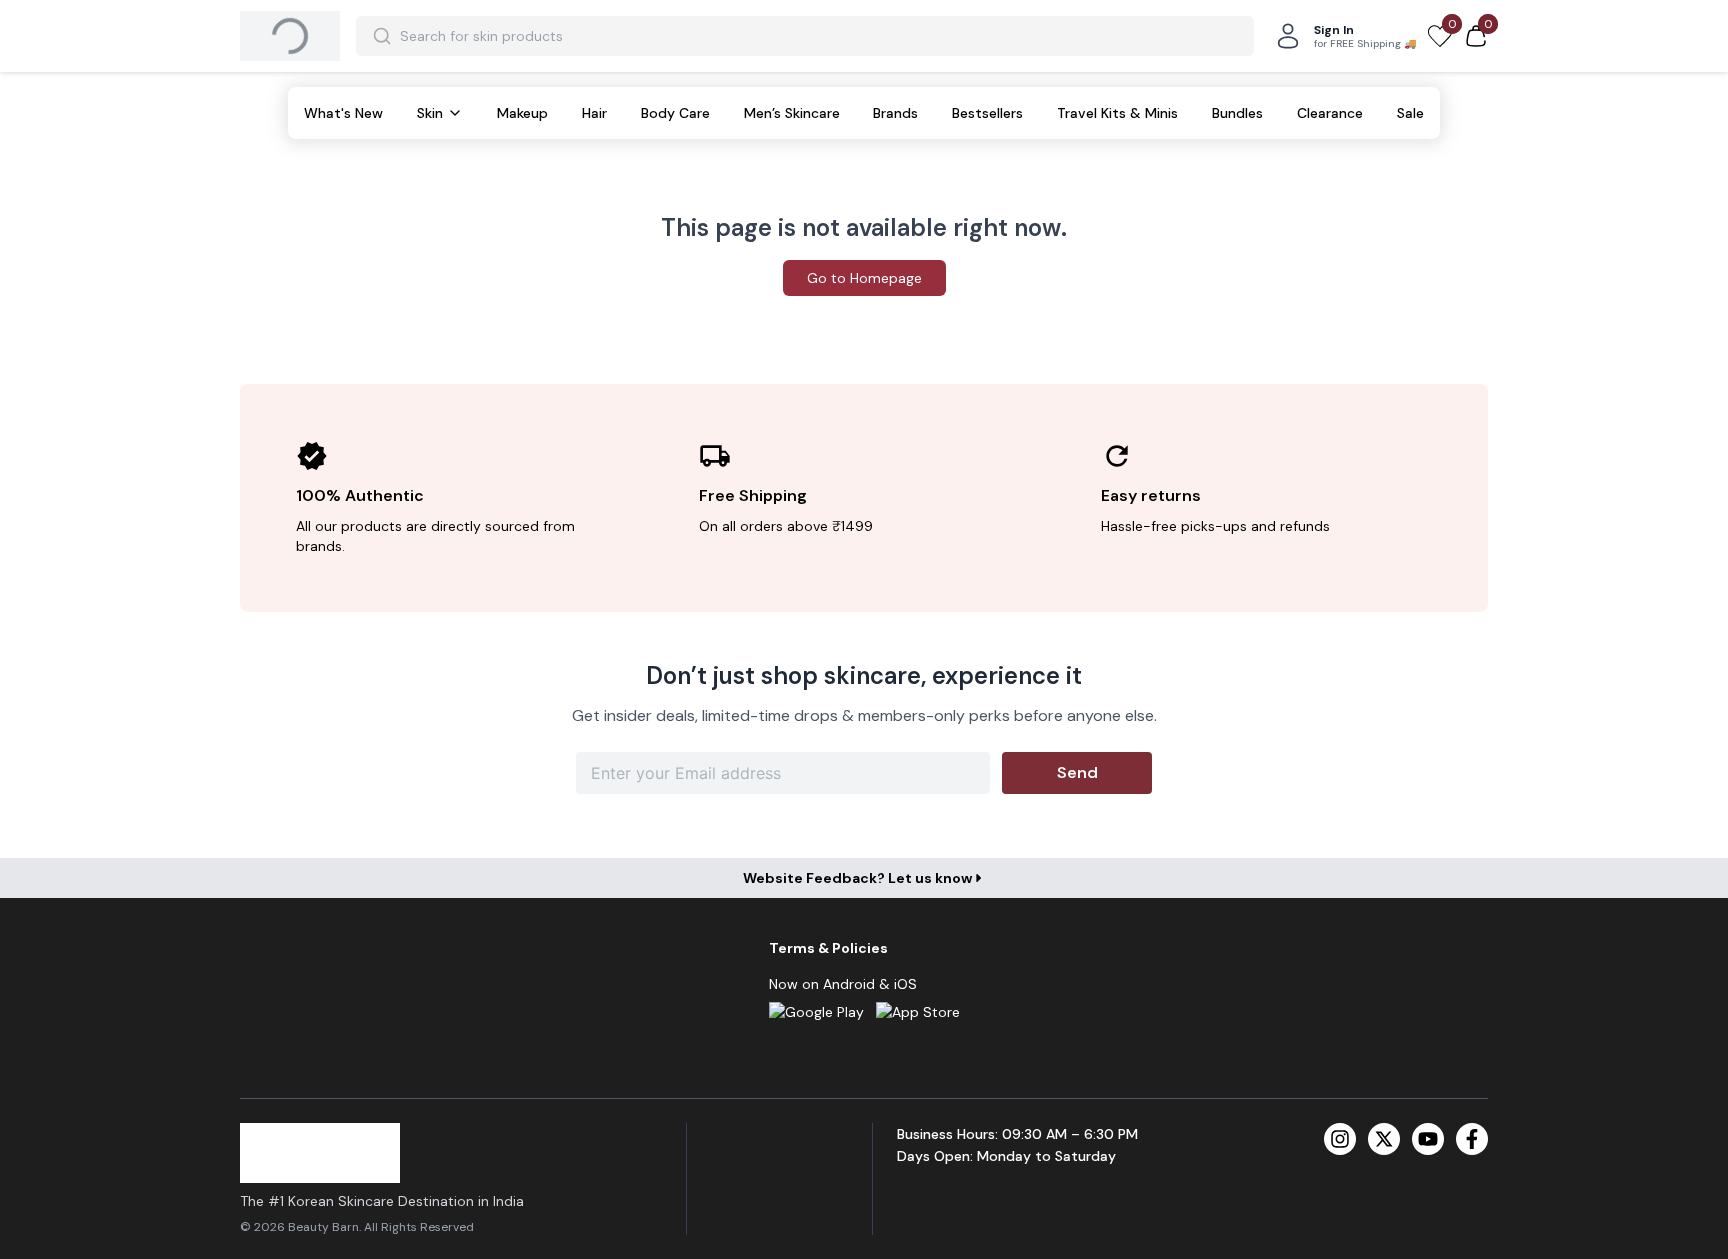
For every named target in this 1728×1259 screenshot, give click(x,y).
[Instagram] (1340, 1139)
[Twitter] (1384, 1139)
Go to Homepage (864, 278)
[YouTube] (1428, 1139)
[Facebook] (1472, 1139)
